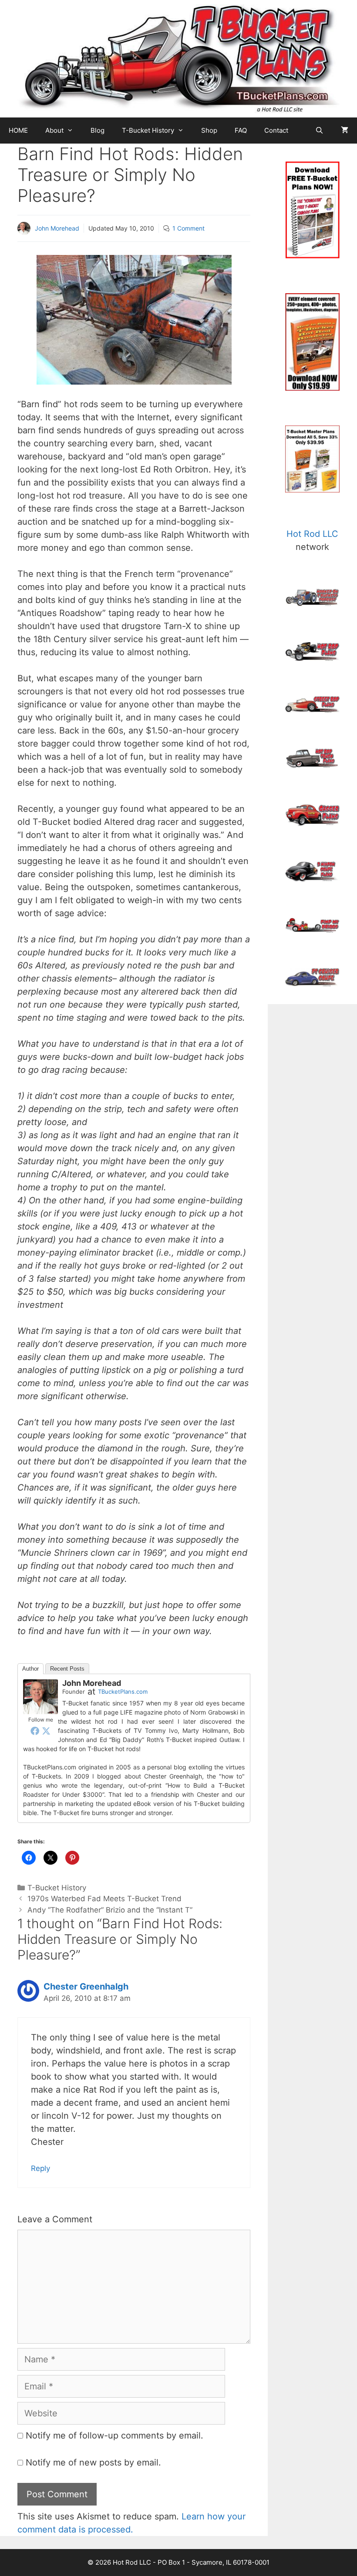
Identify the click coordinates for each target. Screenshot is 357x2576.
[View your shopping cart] (345, 131)
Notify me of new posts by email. (93, 2462)
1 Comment (189, 228)
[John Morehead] (40, 1696)
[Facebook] (35, 1731)
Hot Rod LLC (312, 534)
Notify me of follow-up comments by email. (115, 2435)
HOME (18, 130)
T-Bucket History (148, 130)
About (54, 130)
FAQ (241, 130)
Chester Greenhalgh (86, 1986)
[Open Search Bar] (319, 131)
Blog (98, 130)
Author (30, 1669)
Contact (276, 130)
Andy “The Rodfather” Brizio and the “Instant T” (110, 1910)
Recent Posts (67, 1669)
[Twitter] (46, 1731)
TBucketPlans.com (123, 1692)
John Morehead (57, 228)
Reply (40, 2168)
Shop (209, 130)
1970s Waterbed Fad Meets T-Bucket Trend (104, 1899)
